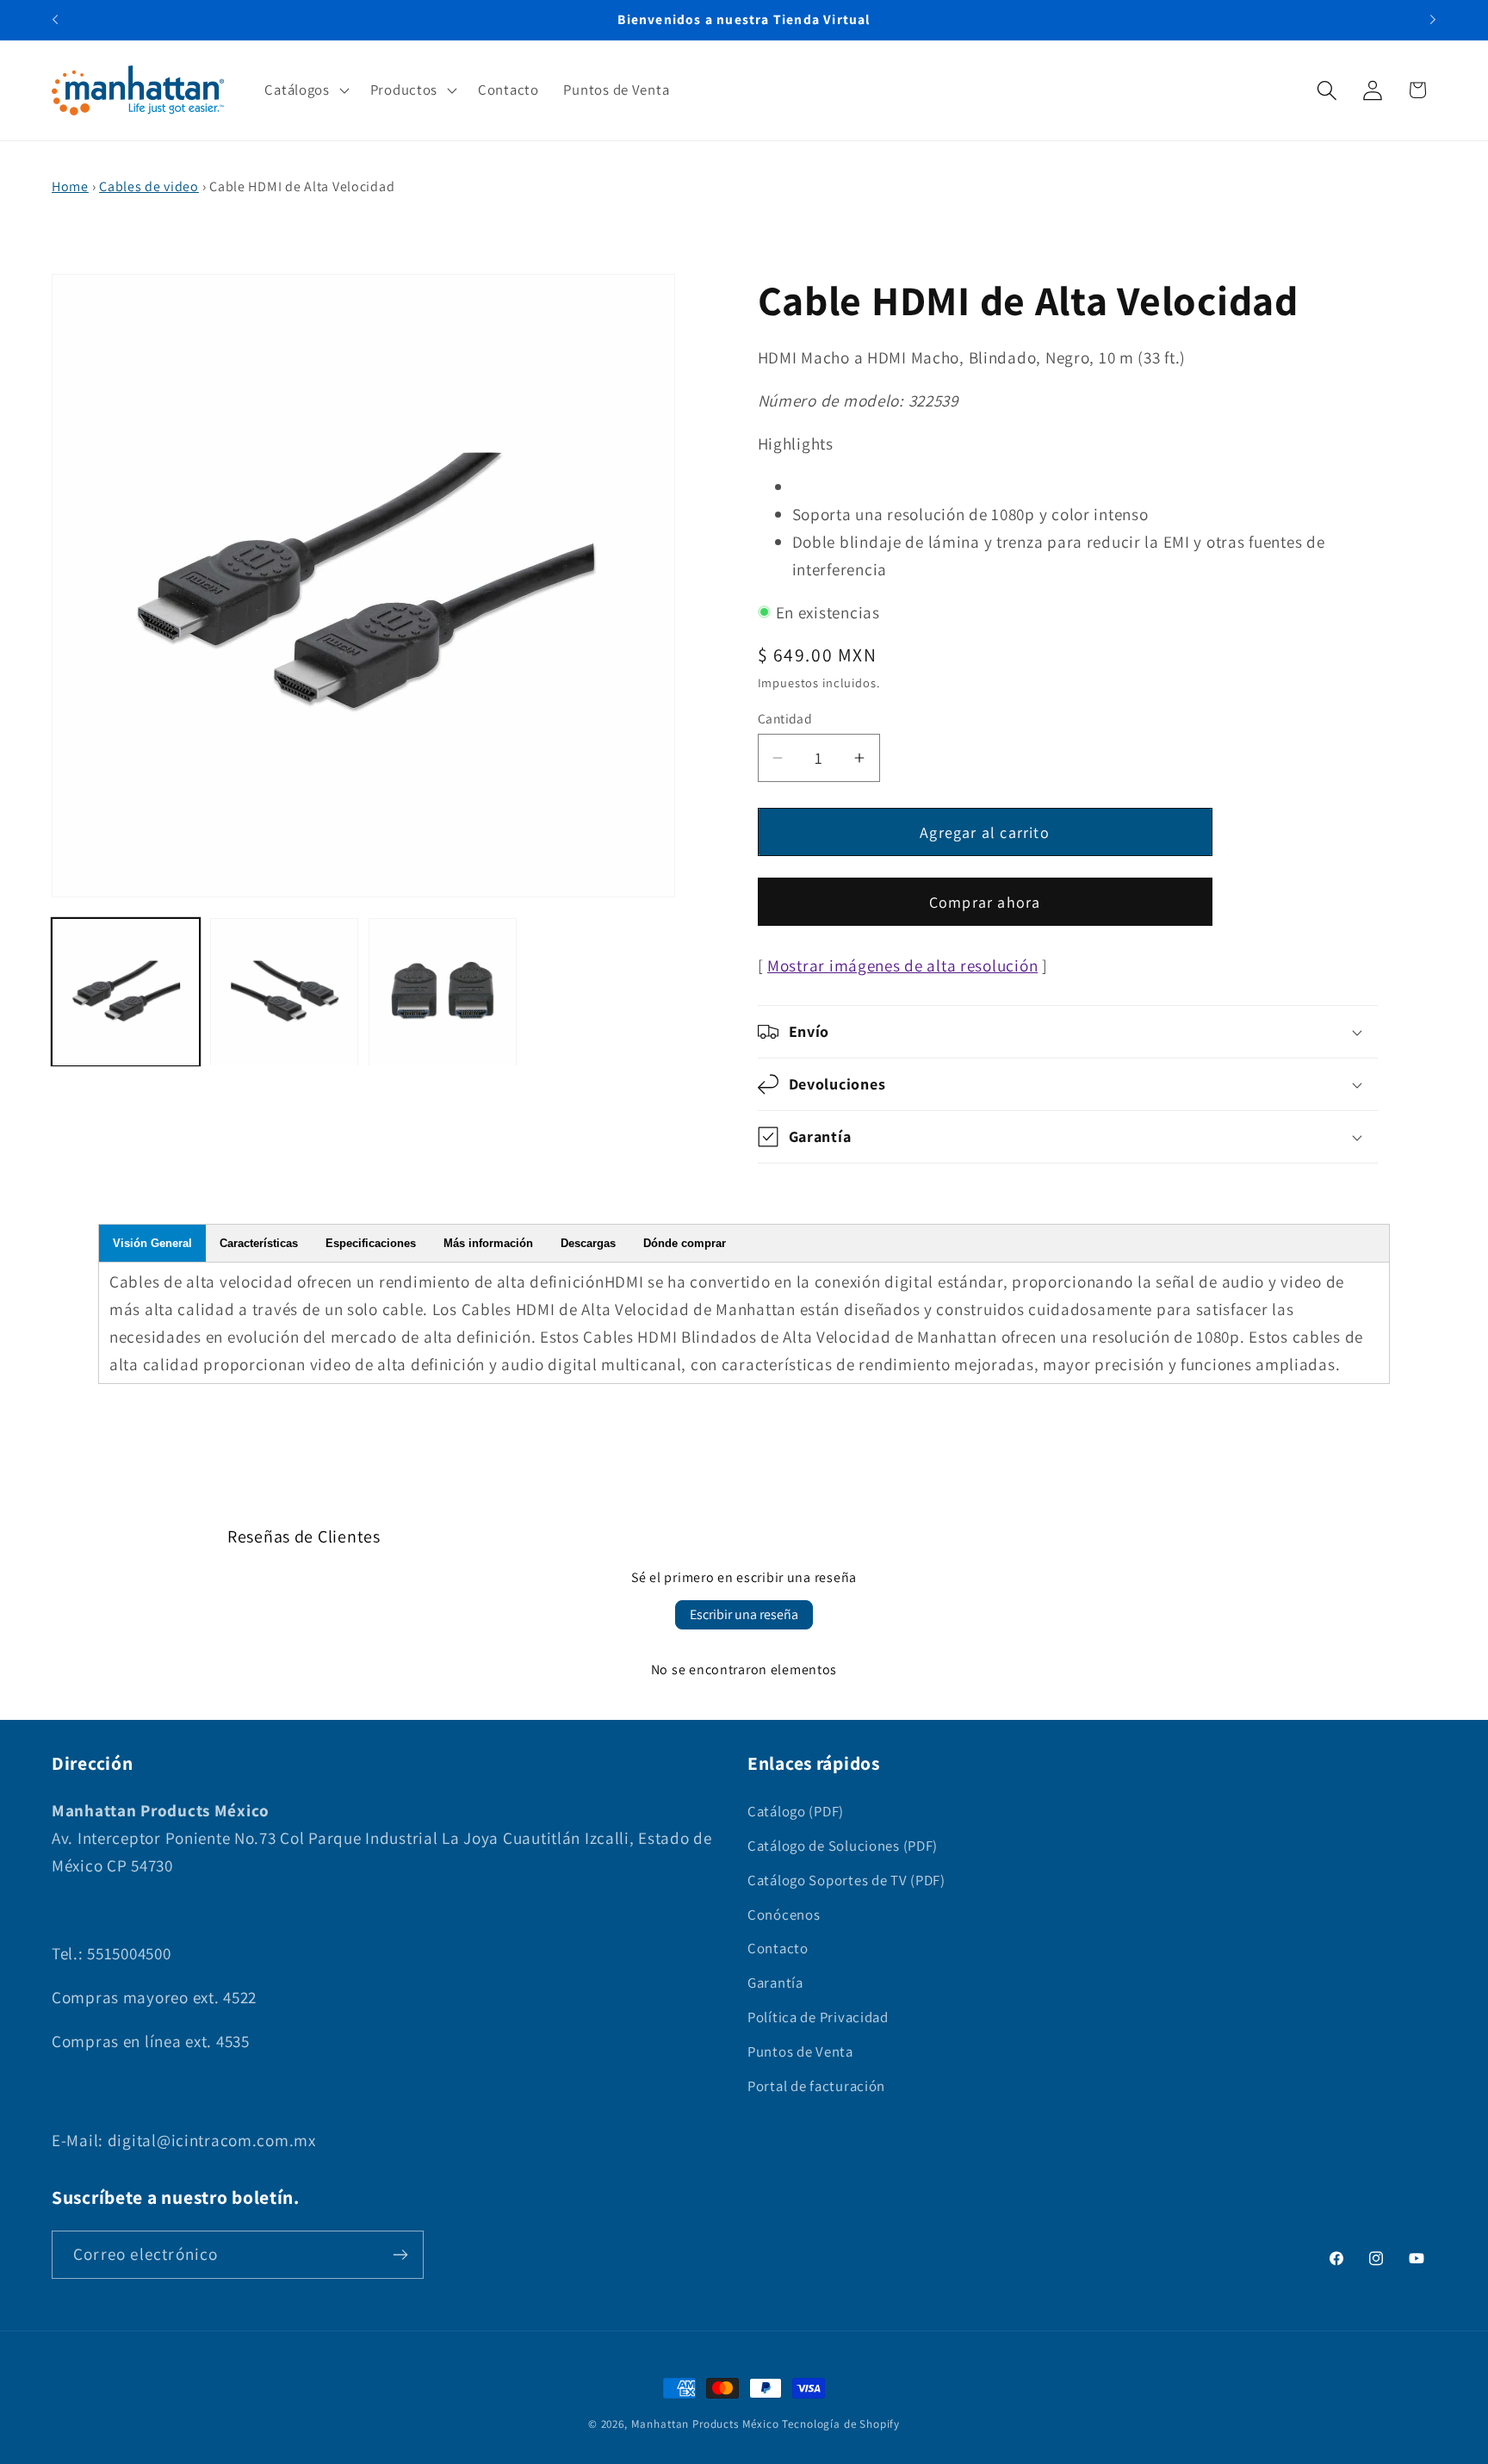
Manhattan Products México (705, 2424)
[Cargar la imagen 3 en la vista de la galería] (443, 992)
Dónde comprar (685, 1243)
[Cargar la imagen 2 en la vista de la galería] (284, 992)
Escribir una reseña (744, 1614)
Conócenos (784, 1915)
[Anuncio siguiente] (1433, 20)
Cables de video (149, 186)
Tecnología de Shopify (841, 2424)
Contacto (778, 1948)
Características (259, 1243)
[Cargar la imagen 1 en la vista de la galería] (126, 992)
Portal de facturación (816, 2086)
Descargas (588, 1243)
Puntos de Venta (800, 2051)
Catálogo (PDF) (796, 1811)
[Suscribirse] (400, 2255)
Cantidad (785, 718)
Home (70, 186)
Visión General (152, 1243)
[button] (305, 90)
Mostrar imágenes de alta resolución (902, 965)
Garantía (775, 1983)
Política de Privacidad (818, 2017)
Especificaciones (371, 1243)
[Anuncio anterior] (55, 20)
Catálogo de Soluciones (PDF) (843, 1846)
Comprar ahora (985, 902)
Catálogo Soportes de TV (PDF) (846, 1880)
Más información (488, 1243)
